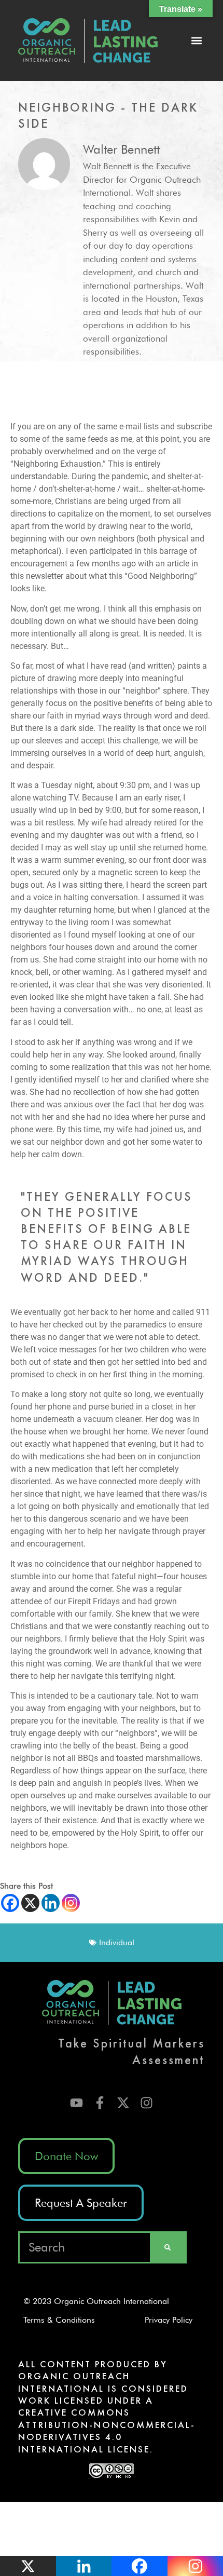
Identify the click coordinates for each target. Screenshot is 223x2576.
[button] (196, 41)
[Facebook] (10, 1903)
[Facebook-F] (100, 2103)
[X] (30, 1903)
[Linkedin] (51, 1903)
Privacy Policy (172, 2320)
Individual (117, 1942)
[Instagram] (71, 1903)
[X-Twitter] (123, 2103)
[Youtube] (76, 2103)
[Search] (168, 2247)
